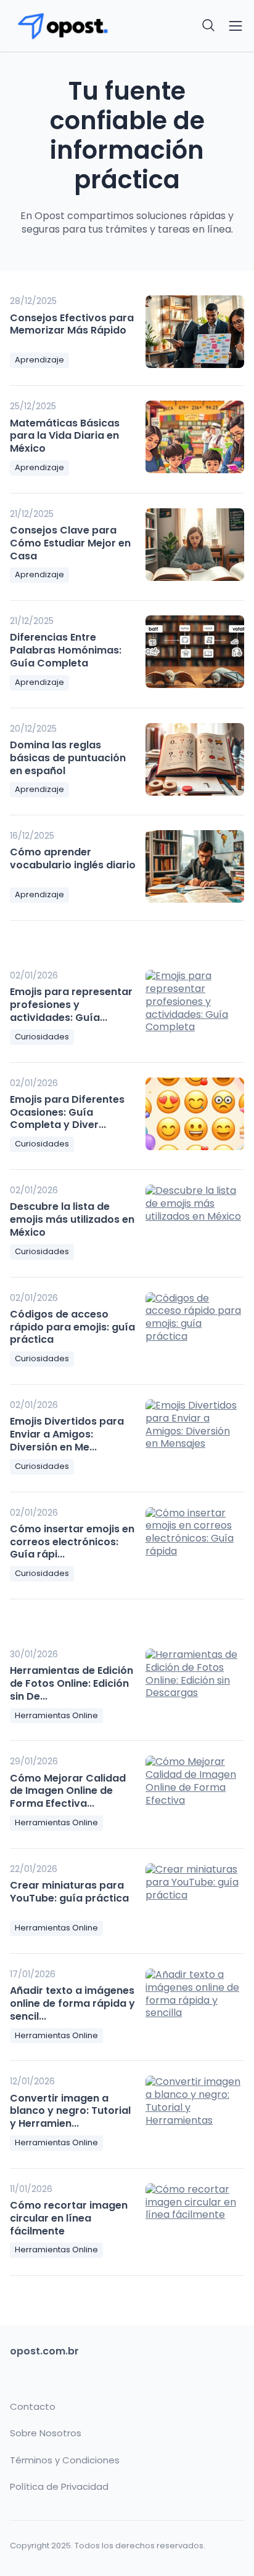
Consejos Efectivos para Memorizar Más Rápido (72, 324)
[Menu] (236, 26)
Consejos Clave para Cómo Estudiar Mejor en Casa (70, 543)
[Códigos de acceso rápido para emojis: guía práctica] (195, 1329)
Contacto (33, 2407)
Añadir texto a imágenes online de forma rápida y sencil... (72, 2003)
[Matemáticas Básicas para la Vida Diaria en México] (195, 437)
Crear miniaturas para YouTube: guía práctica (69, 1892)
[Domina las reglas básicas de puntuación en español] (195, 759)
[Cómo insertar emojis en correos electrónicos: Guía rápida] (195, 1543)
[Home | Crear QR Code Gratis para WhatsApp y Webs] (65, 26)
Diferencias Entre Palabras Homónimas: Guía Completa (66, 650)
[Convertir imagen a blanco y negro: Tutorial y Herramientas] (195, 2112)
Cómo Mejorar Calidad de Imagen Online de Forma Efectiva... (68, 1791)
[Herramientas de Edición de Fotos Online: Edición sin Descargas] (195, 1685)
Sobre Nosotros (46, 2433)
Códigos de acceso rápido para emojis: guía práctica (72, 1327)
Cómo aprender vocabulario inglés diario (73, 858)
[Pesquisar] (209, 26)
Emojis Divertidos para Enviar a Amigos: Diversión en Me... (67, 1434)
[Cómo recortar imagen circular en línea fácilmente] (195, 2220)
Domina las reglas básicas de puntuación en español (68, 758)
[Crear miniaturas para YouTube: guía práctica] (195, 1900)
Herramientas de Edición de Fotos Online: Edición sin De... (72, 1683)
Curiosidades (42, 1037)
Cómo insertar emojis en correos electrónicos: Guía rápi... (72, 1542)
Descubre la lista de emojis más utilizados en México (72, 1219)
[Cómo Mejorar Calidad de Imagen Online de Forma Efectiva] (195, 1792)
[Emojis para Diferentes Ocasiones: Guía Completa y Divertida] (195, 1114)
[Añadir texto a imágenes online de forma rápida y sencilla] (195, 2005)
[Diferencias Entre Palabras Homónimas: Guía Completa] (195, 652)
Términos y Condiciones (65, 2460)
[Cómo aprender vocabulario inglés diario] (195, 866)
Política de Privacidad (59, 2487)
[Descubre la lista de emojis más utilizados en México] (195, 1221)
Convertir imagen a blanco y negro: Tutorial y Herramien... (70, 2111)
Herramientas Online (56, 1715)
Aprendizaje (39, 360)
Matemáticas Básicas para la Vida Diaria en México (65, 436)
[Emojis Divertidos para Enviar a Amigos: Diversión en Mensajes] (195, 1436)
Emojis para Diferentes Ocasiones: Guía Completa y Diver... (67, 1112)
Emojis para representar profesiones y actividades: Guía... (71, 1005)
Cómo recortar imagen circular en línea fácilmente (69, 2218)
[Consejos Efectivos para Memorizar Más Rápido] (195, 332)
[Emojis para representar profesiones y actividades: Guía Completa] (195, 1006)
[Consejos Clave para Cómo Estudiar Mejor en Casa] (195, 545)
